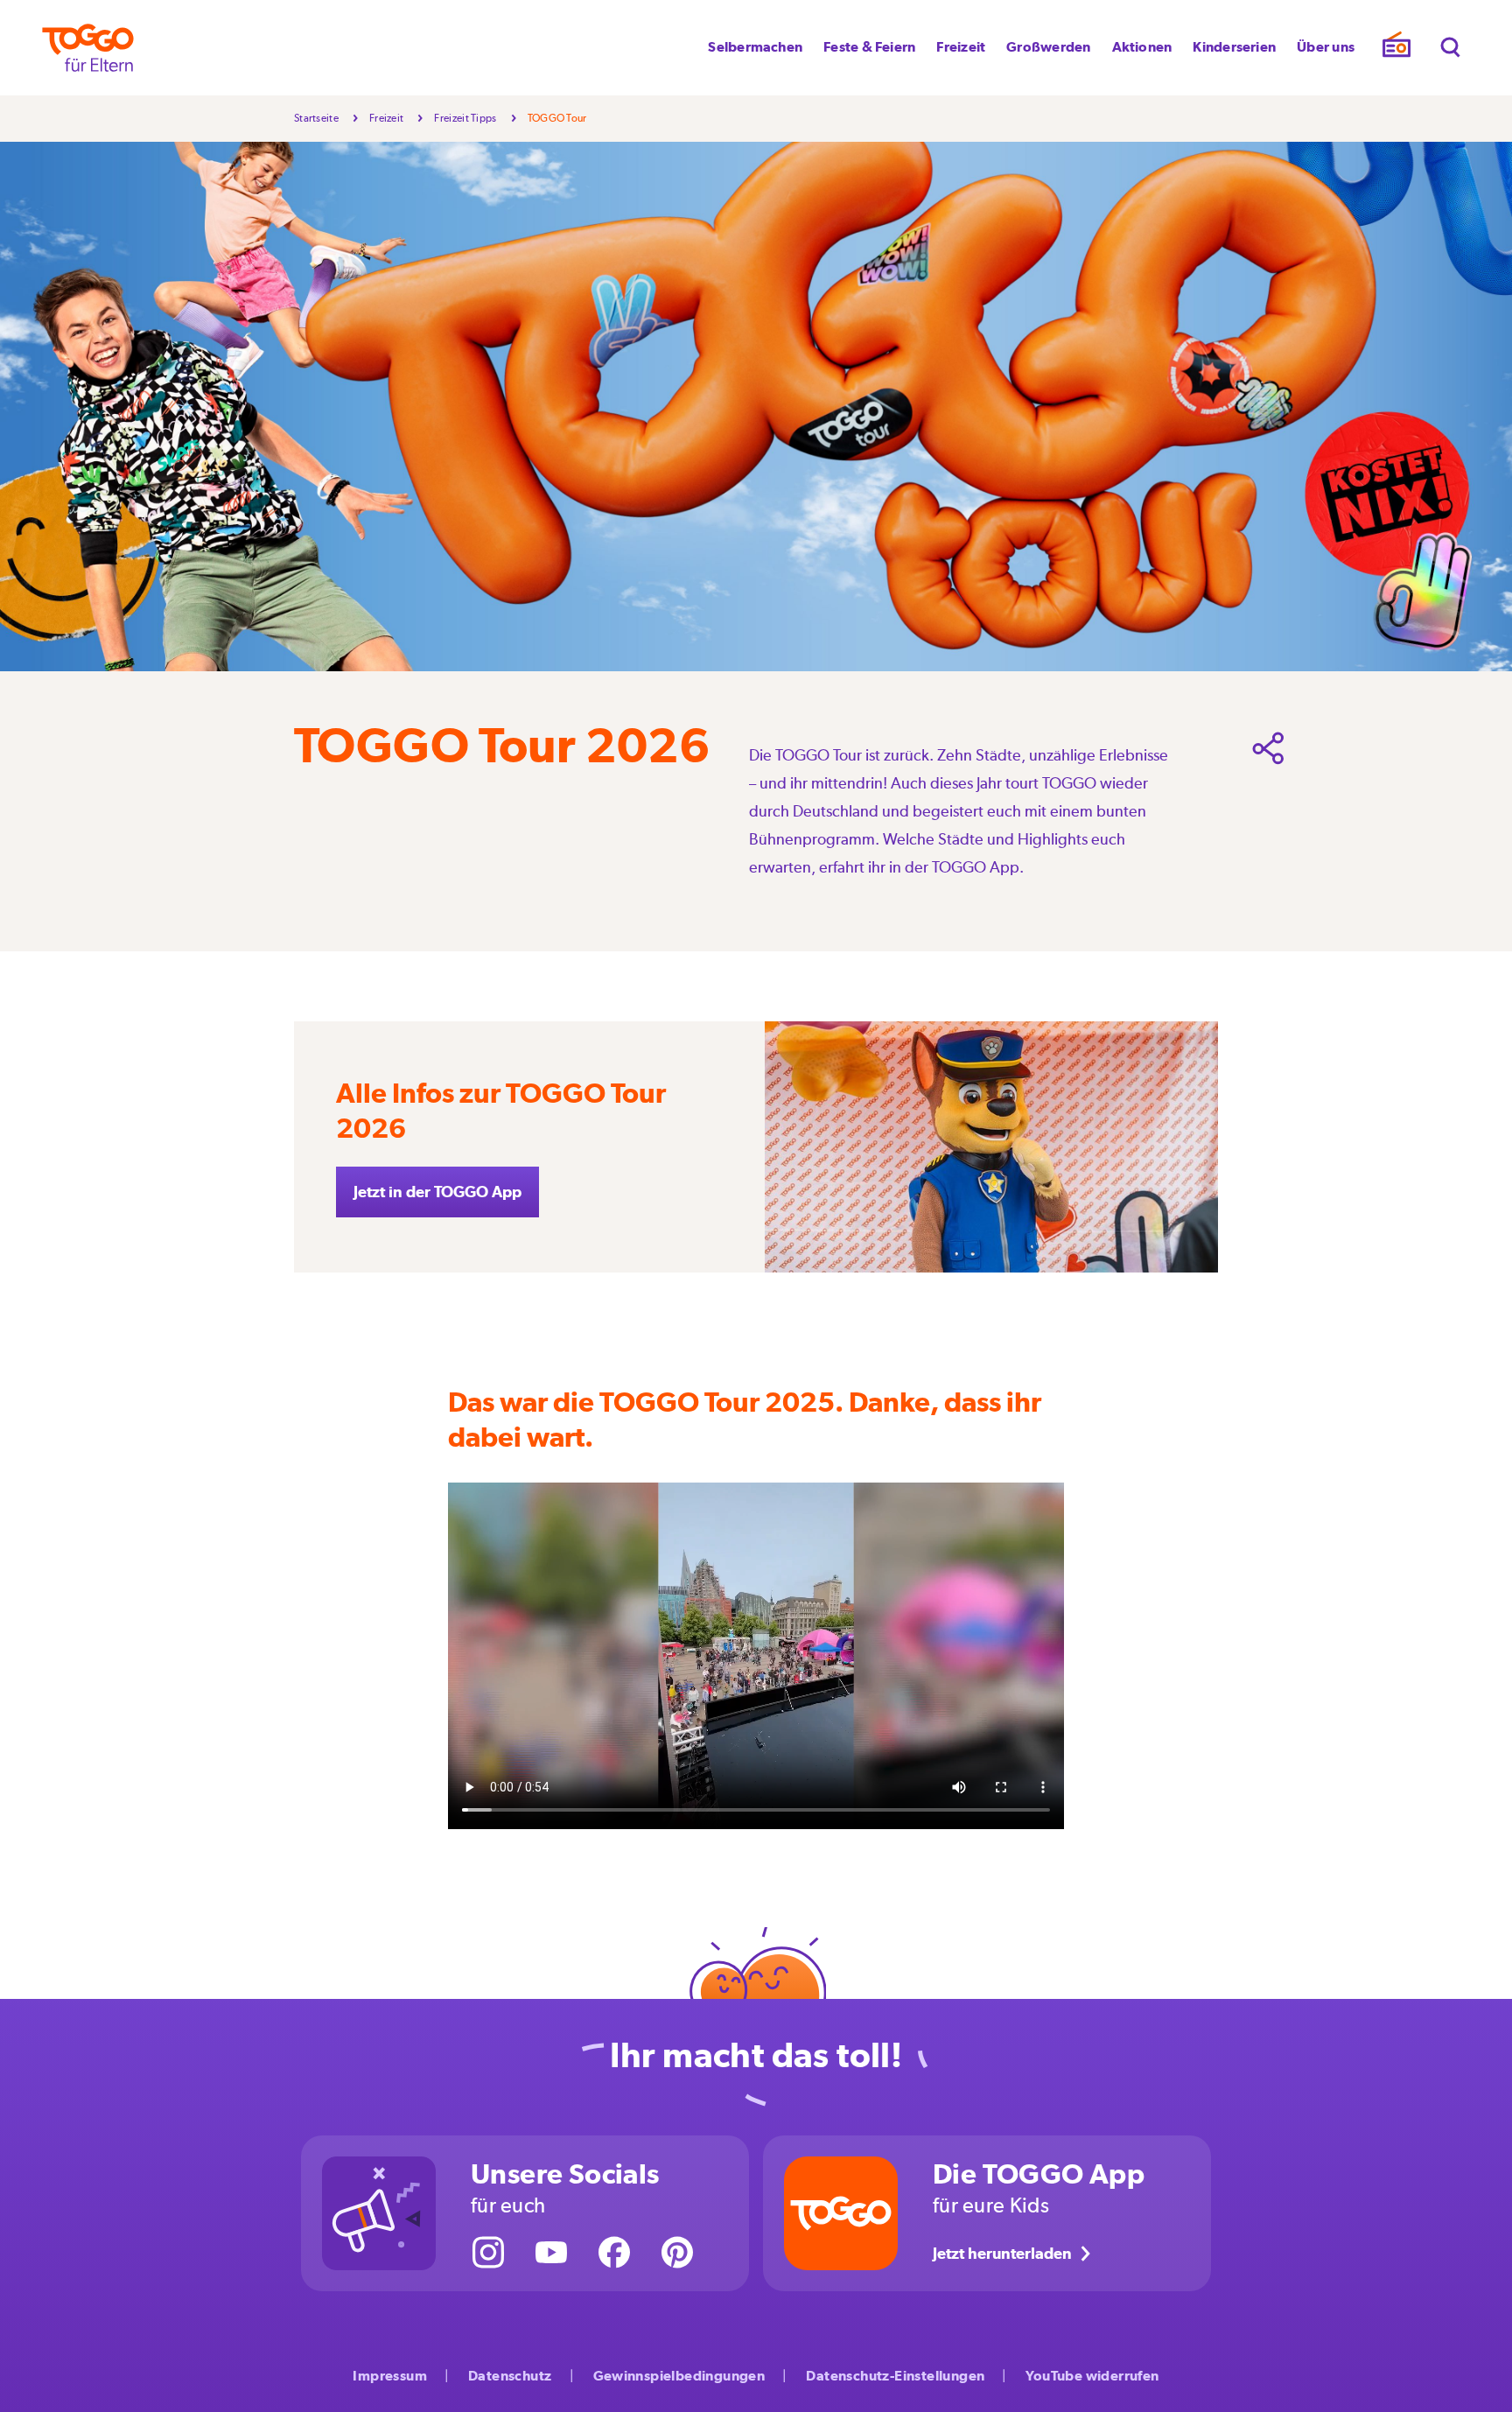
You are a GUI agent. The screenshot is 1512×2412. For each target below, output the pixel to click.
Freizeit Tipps (465, 118)
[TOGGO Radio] (1396, 49)
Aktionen (1142, 47)
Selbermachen (755, 47)
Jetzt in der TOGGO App (437, 1192)
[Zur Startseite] (88, 48)
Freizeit (961, 47)
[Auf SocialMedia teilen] (1269, 748)
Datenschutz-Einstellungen (895, 2376)
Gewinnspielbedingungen (679, 2376)
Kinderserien (1234, 47)
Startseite (316, 118)
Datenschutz (510, 2376)
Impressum (390, 2376)
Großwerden (1048, 47)
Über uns (1326, 47)
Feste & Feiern (869, 47)
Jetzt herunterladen (1002, 2253)
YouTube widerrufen (1092, 2376)
